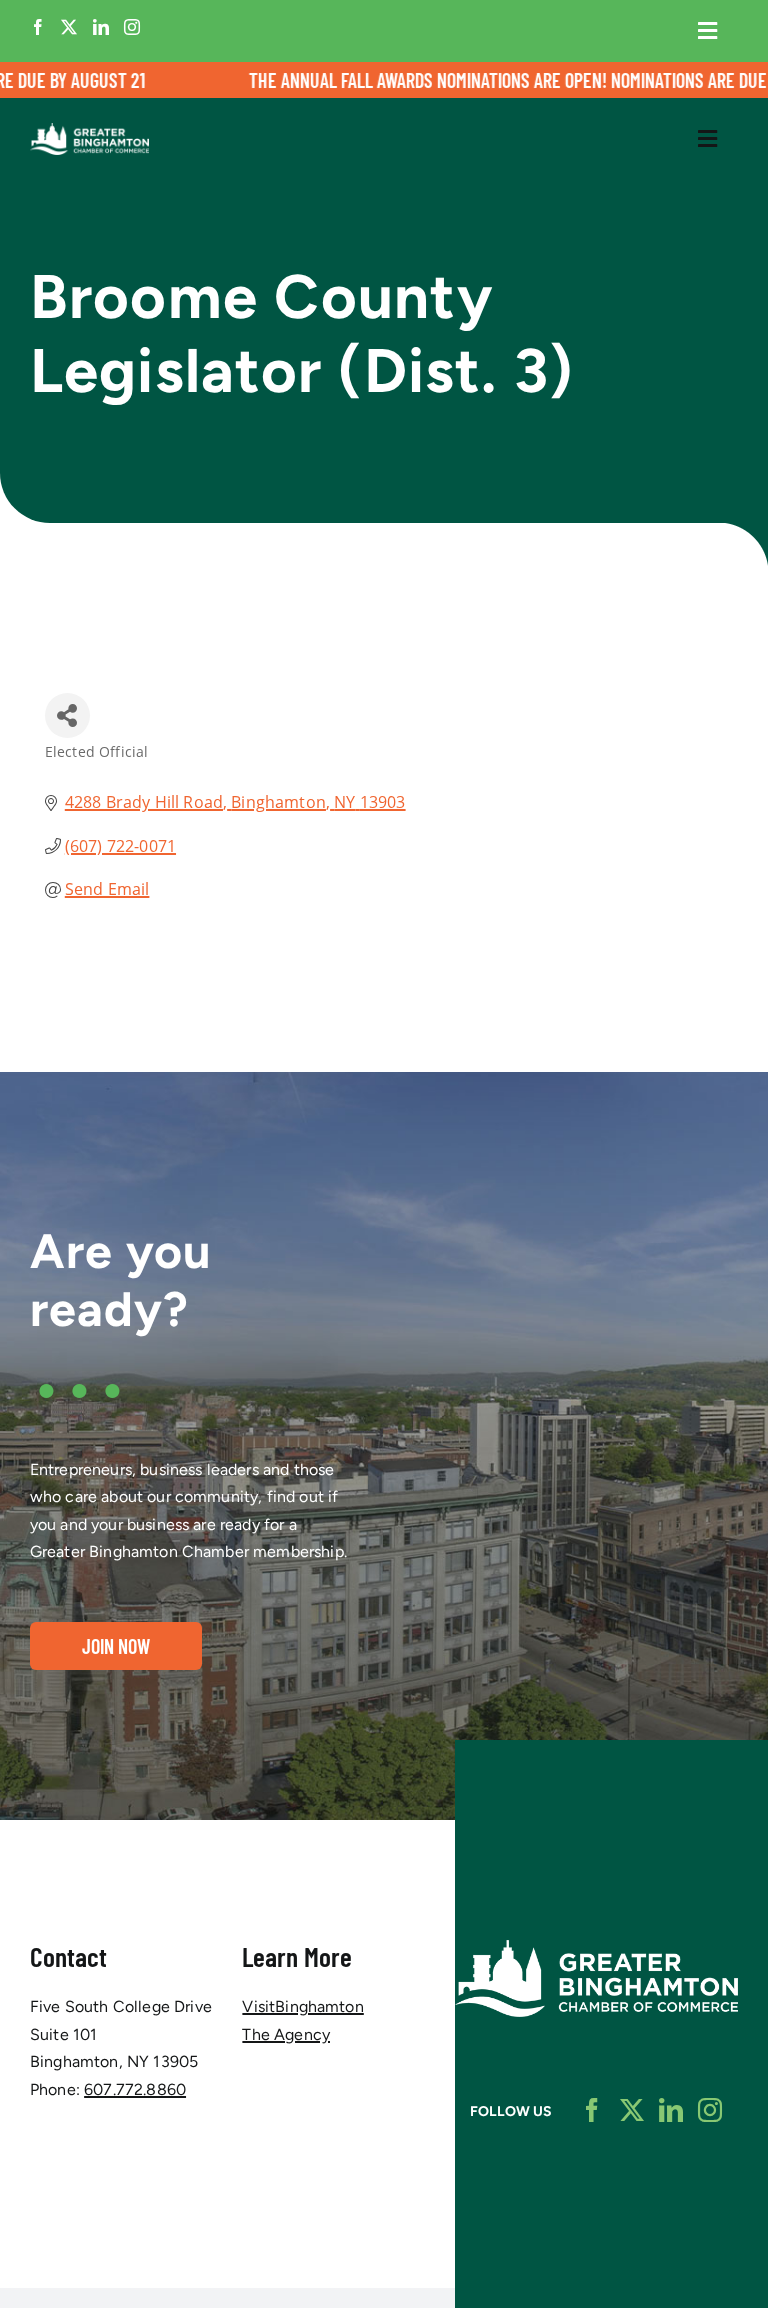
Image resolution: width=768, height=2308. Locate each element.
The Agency (286, 2034)
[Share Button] (67, 715)
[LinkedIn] (101, 27)
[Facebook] (38, 27)
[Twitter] (69, 27)
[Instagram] (132, 27)
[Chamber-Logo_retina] (596, 1947)
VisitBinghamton (302, 2006)
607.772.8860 (135, 2089)
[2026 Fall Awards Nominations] (384, 80)
